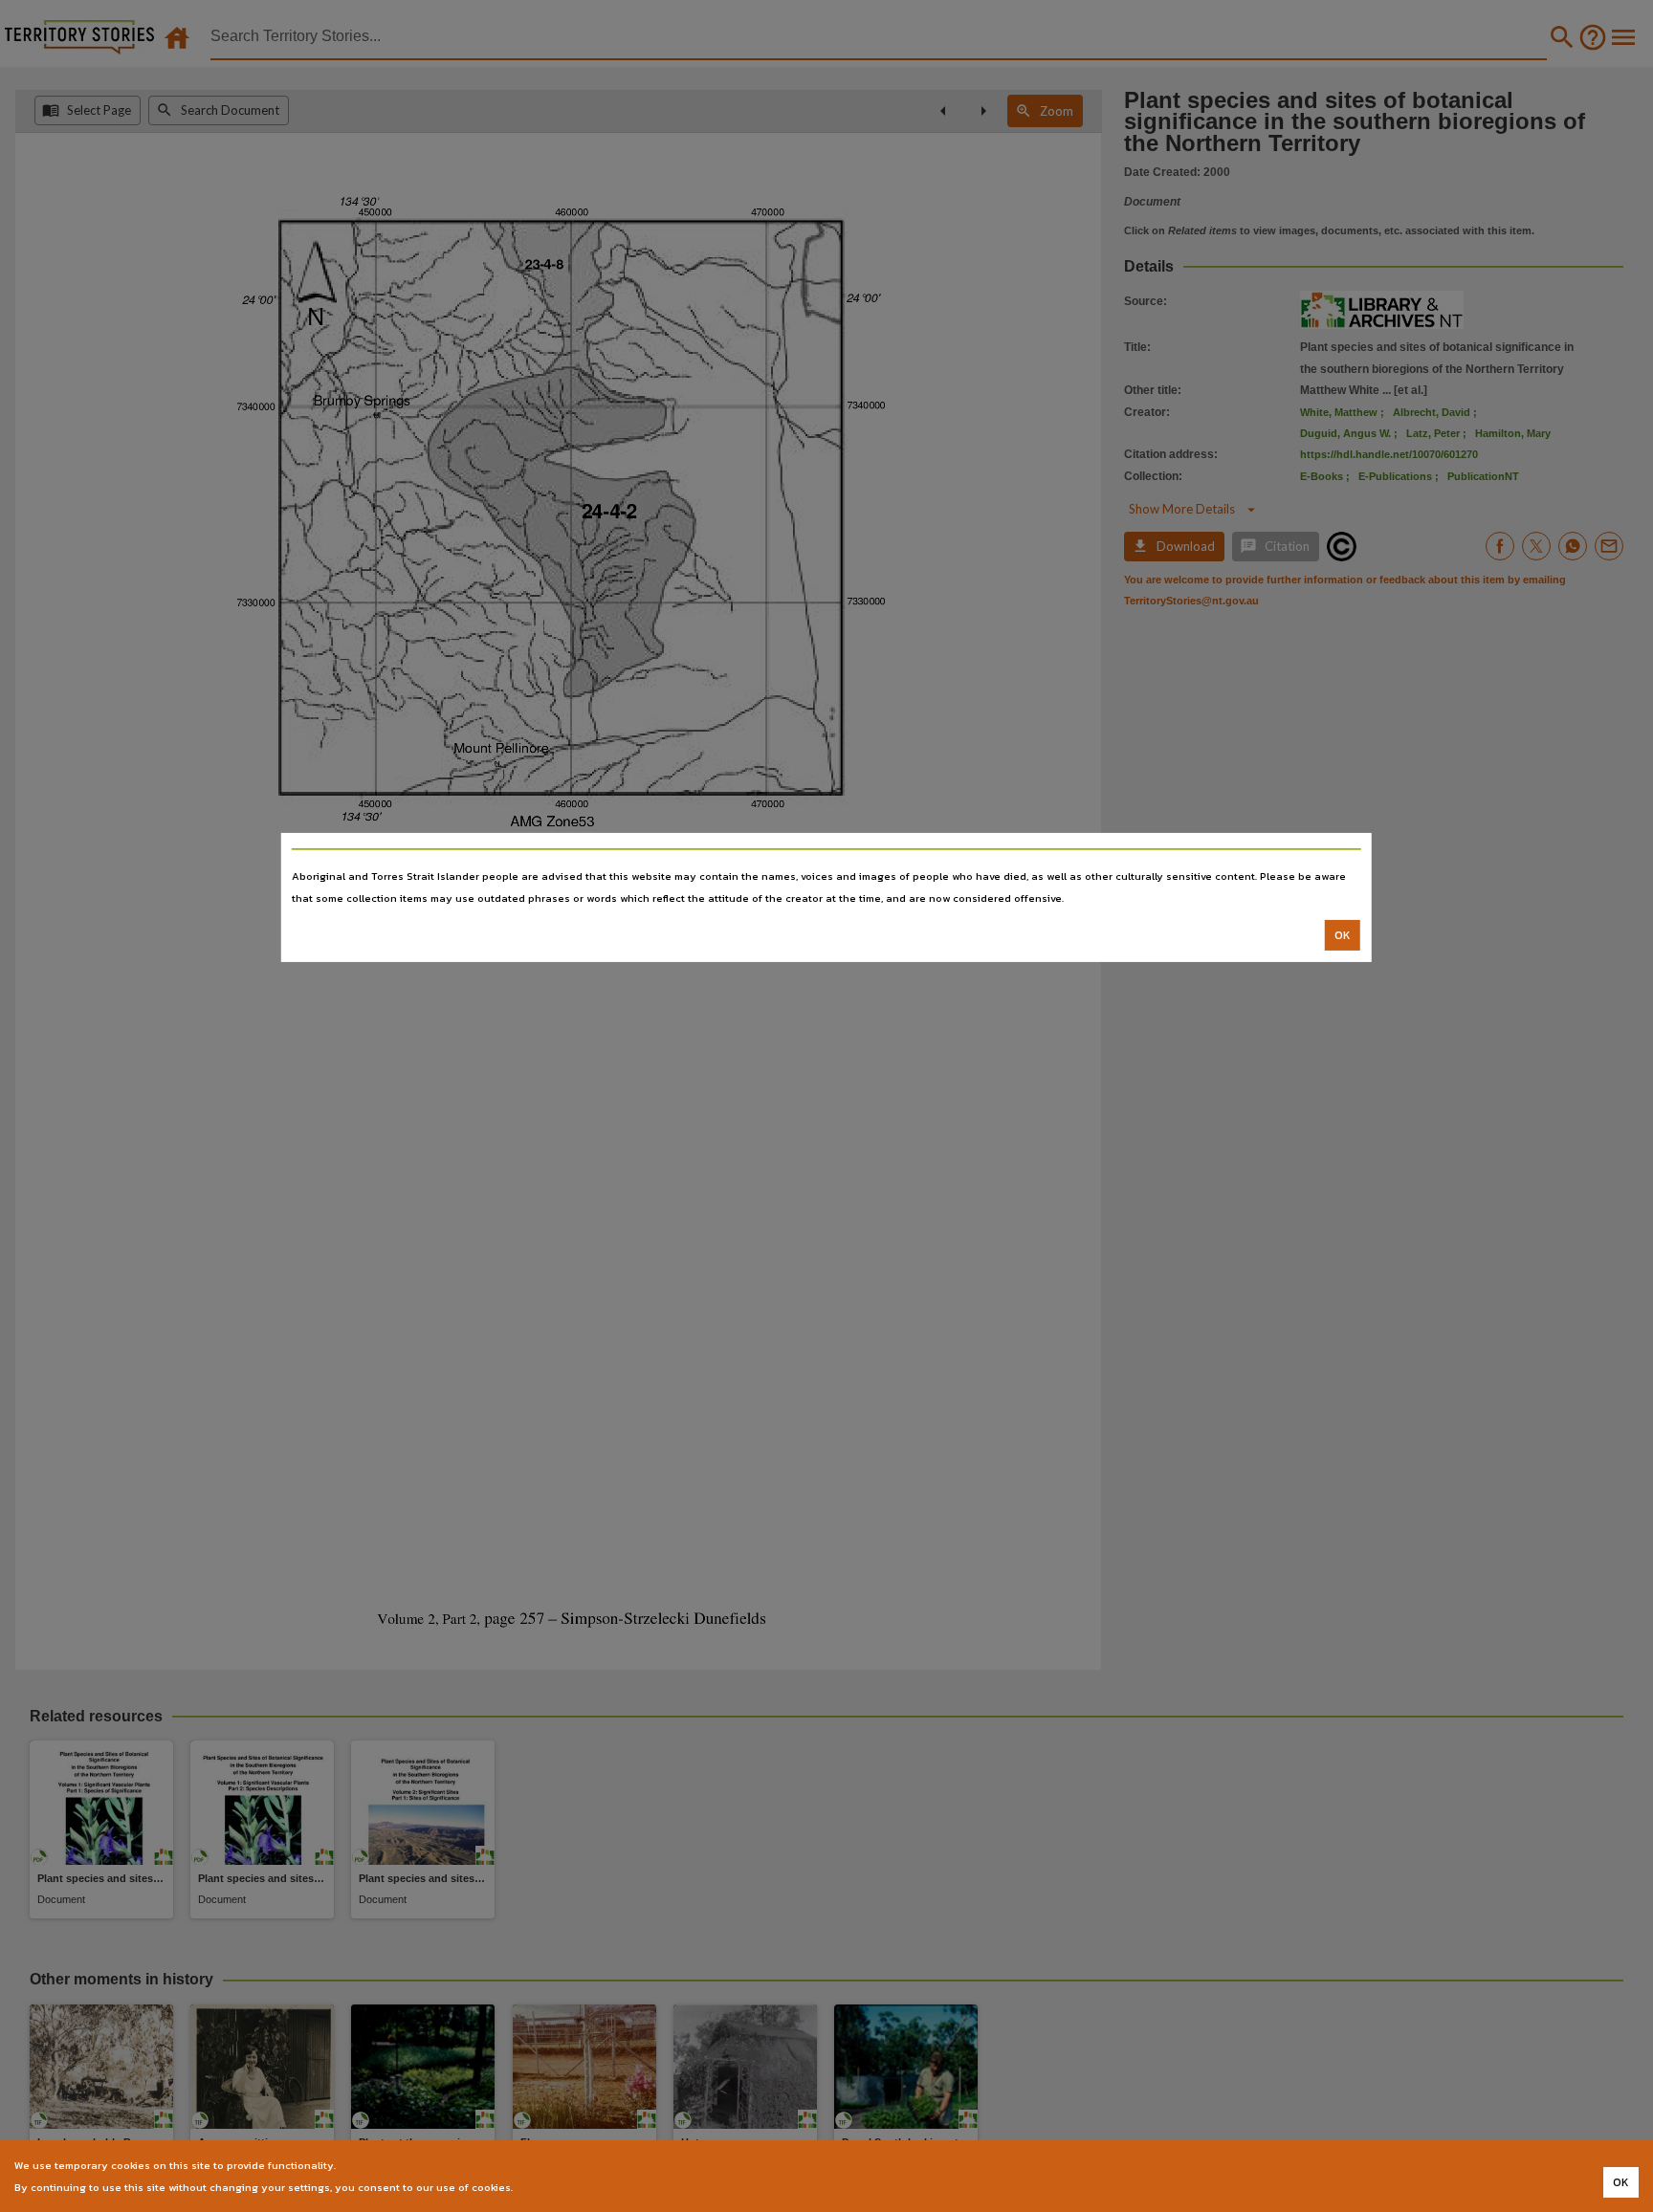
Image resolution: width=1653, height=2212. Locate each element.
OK (1343, 935)
